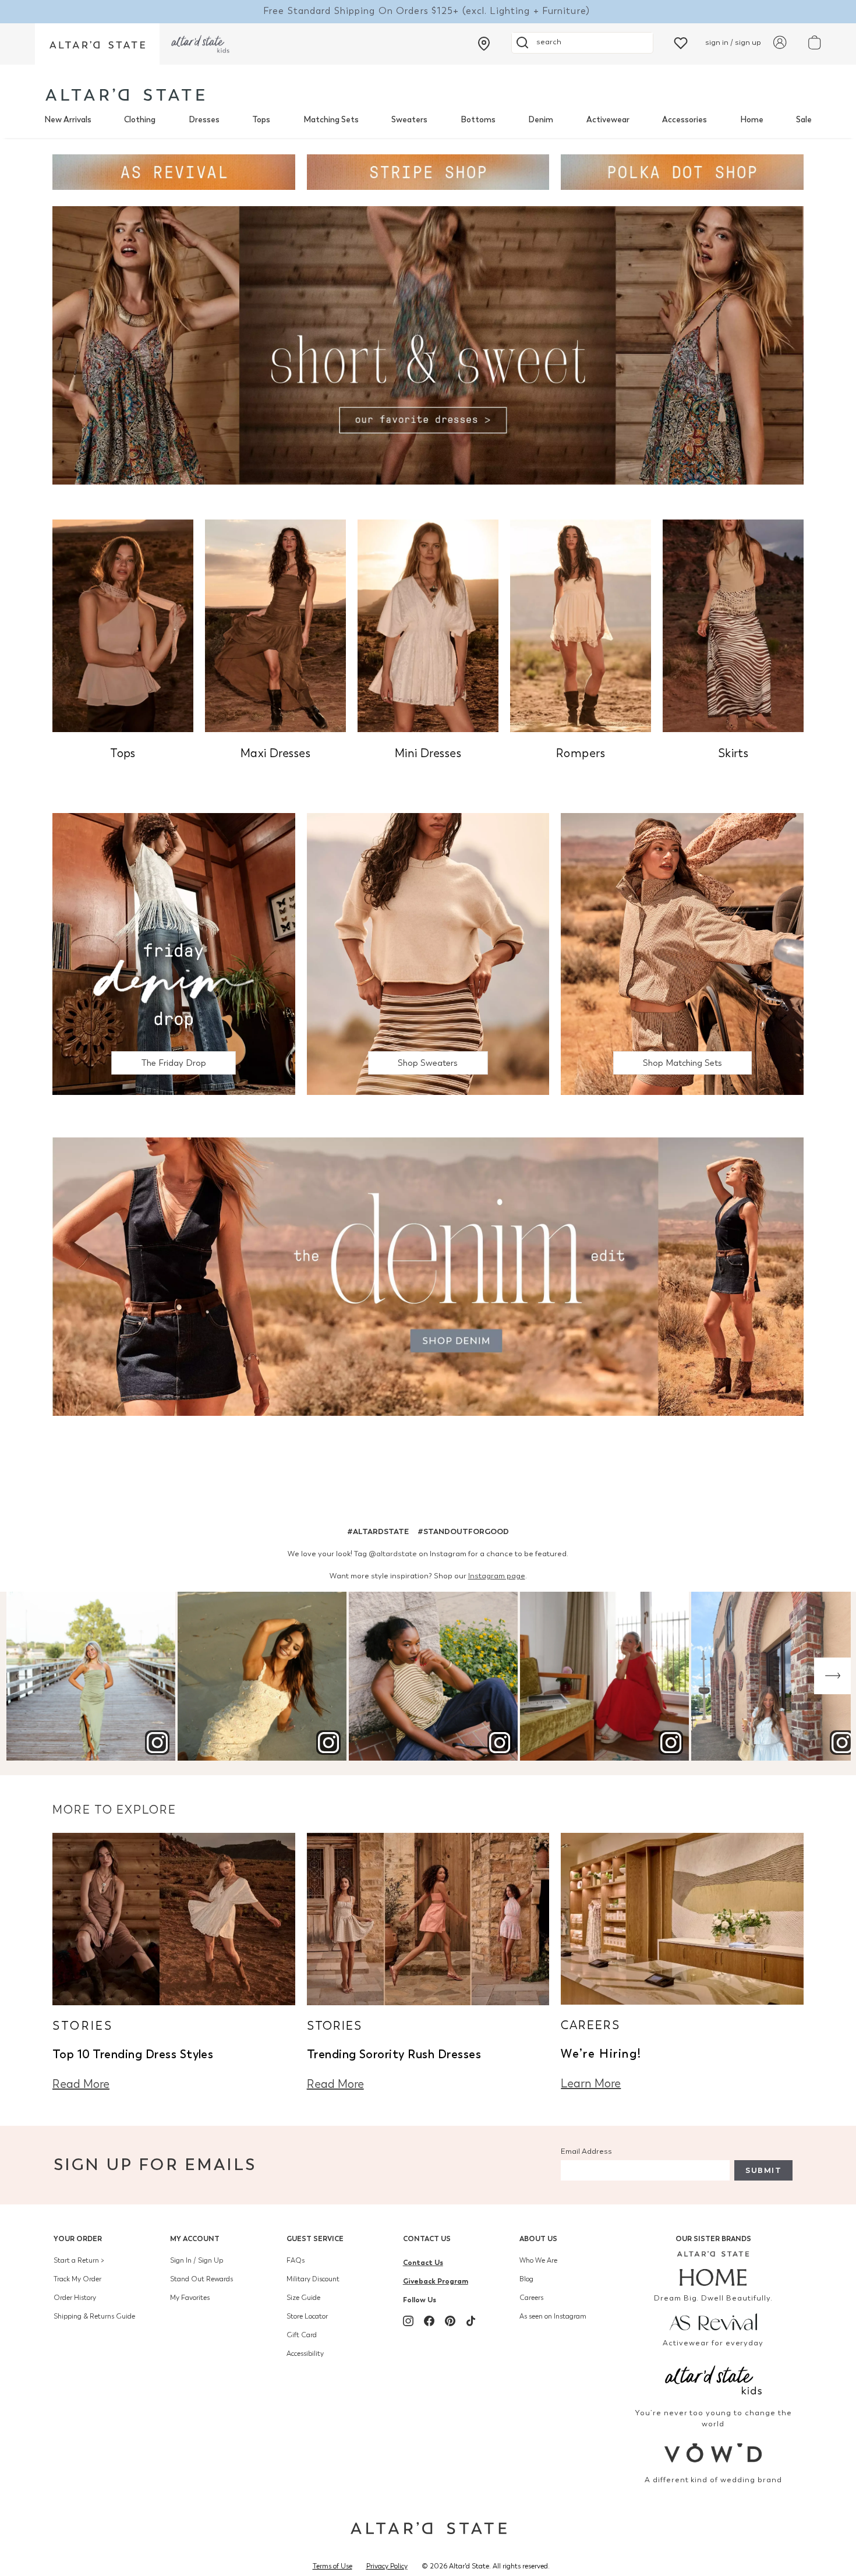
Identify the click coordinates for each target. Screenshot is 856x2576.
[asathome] (714, 2268)
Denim (541, 120)
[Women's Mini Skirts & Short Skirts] (733, 625)
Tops (261, 120)
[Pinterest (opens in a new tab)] (450, 2321)
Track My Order (77, 2279)
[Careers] (682, 1918)
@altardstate (393, 1554)
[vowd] (714, 2453)
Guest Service (315, 2238)
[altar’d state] (97, 44)
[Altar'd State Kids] (714, 2379)
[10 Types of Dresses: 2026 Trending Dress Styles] (174, 1918)
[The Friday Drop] (174, 953)
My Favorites (190, 2298)
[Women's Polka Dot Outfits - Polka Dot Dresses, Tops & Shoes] (682, 171)
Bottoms (478, 120)
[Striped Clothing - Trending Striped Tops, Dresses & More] (428, 171)
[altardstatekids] (200, 44)
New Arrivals (68, 120)
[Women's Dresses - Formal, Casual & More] (428, 344)
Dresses (204, 120)
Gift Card (302, 2335)
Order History (75, 2298)
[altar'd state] (125, 95)
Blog (526, 2279)
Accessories (685, 120)
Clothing (140, 120)
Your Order (78, 2238)
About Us (538, 2238)
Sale (804, 120)
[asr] (714, 2321)
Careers (531, 2298)
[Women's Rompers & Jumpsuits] (581, 625)
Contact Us (427, 2238)
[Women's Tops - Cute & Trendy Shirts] (123, 625)
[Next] (832, 1676)
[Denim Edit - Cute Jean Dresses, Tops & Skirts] (428, 1276)
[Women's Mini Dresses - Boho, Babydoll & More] (428, 625)
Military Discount (313, 2279)
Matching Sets (331, 120)
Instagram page (497, 1576)
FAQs (296, 2260)
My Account (195, 2238)
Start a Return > (79, 2260)
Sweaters (409, 120)
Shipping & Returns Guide (94, 2316)
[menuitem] (68, 120)
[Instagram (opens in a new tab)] (408, 2321)
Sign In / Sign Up (197, 2260)
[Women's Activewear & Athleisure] (174, 171)
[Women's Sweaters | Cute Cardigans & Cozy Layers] (428, 953)
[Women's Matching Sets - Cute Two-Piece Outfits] (682, 953)
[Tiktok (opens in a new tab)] (471, 2321)
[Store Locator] (484, 44)
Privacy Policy (387, 2566)
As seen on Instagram (553, 2316)
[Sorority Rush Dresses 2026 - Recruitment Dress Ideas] (428, 1918)
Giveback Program (436, 2281)
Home (752, 120)
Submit (763, 2170)
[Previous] (24, 1676)
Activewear (608, 120)
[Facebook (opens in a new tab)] (429, 2321)
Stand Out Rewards (201, 2279)
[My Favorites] (681, 42)
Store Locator (307, 2316)
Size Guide (303, 2298)
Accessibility (305, 2354)
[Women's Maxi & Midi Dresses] (275, 625)
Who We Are (538, 2260)
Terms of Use (333, 2566)
